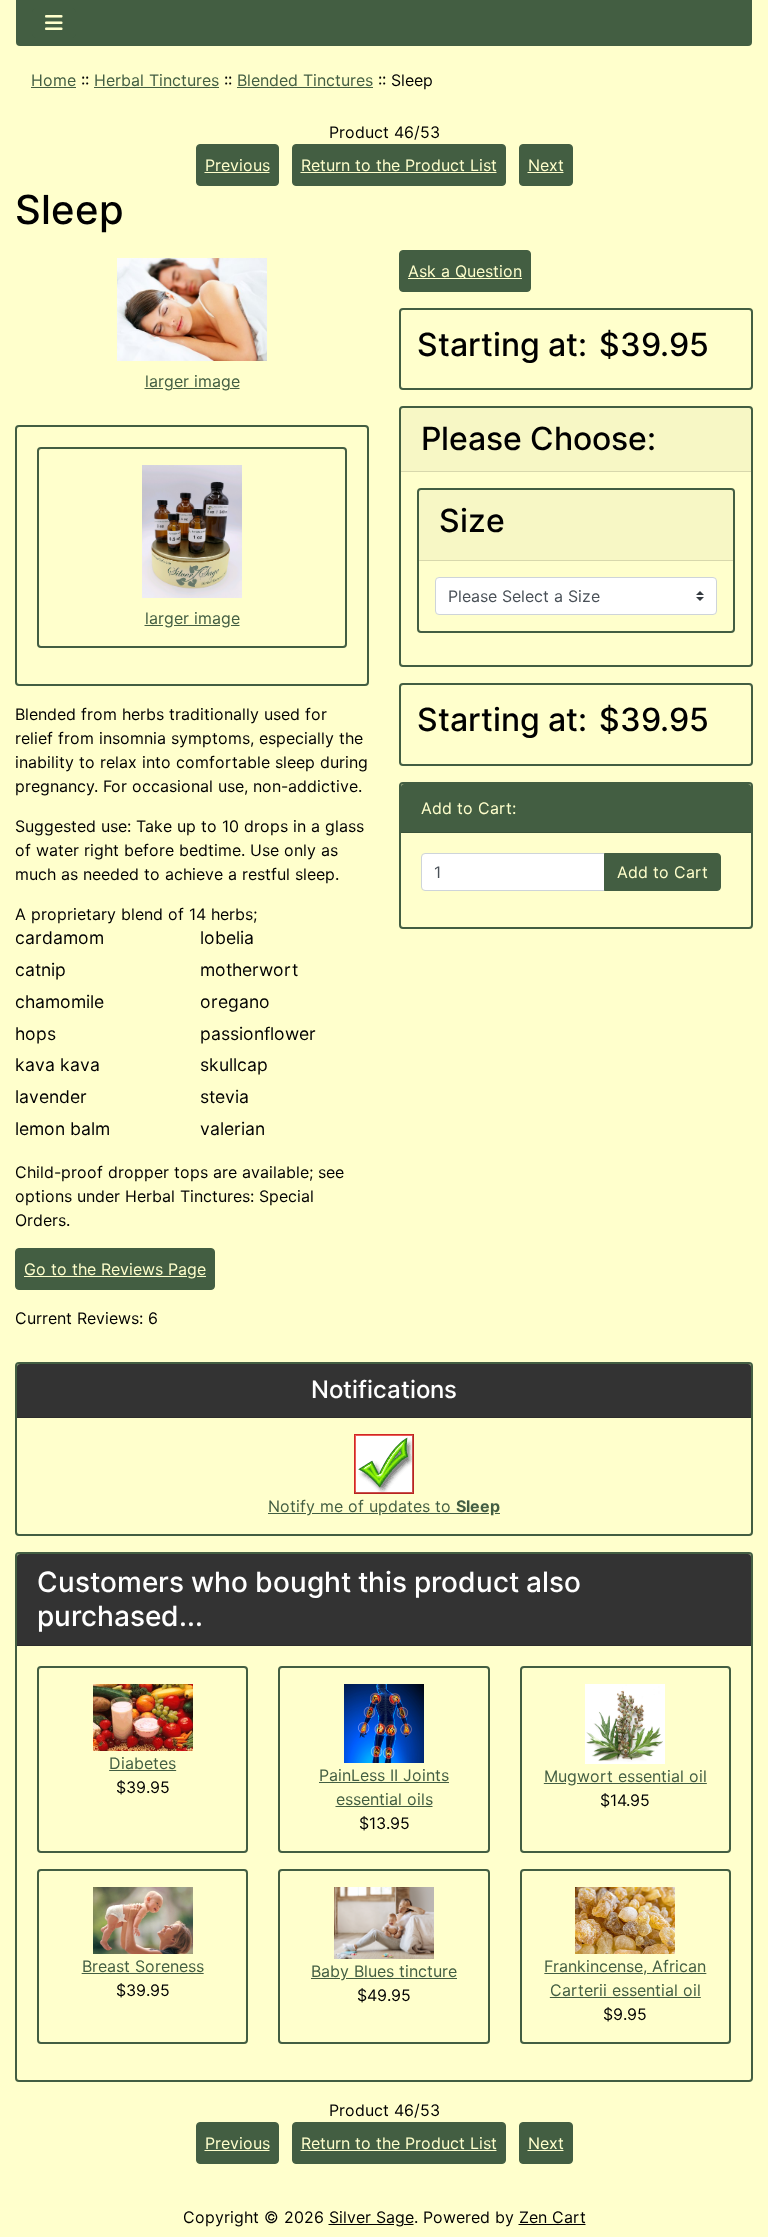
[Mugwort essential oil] (625, 1723)
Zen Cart (552, 2217)
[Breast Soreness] (143, 1919)
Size (472, 521)
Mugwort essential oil (625, 1776)
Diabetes (142, 1763)
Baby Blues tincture (384, 1971)
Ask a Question (465, 271)
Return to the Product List (399, 165)
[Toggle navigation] (54, 23)
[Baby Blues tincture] (384, 1922)
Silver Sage (371, 2217)
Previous (237, 165)
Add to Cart (662, 872)
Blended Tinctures (305, 80)
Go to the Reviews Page (115, 1269)
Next (546, 165)
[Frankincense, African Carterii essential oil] (625, 1919)
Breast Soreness (143, 1966)
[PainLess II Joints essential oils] (384, 1722)
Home (53, 80)
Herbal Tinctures (156, 80)
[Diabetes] (143, 1716)
